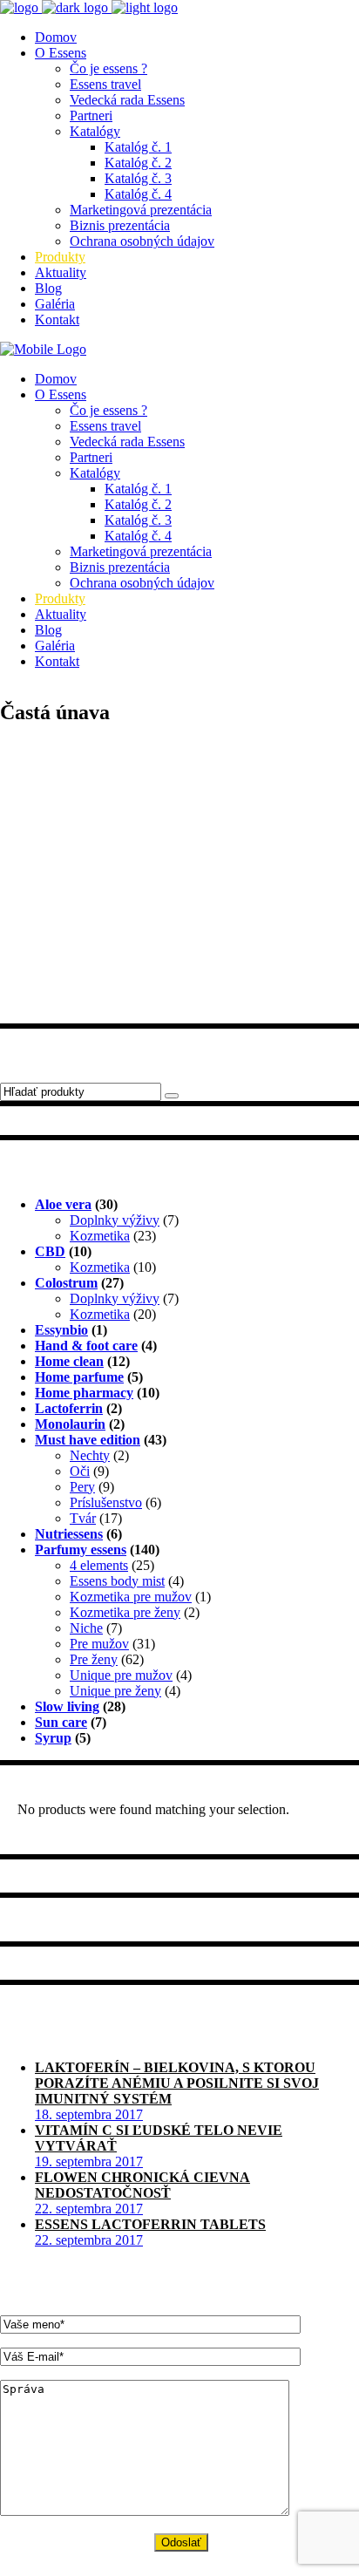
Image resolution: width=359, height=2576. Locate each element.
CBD (50, 1251)
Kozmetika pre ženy (125, 1612)
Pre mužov (99, 1644)
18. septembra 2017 (89, 2114)
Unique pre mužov (121, 1675)
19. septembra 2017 (89, 2161)
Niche (86, 1628)
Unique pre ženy (115, 1691)
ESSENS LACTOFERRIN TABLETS (150, 2224)
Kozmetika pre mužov (131, 1597)
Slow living (67, 1706)
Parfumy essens (81, 1550)
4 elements (99, 1565)
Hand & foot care (86, 1346)
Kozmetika (100, 1236)
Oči (80, 1471)
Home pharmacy (84, 1393)
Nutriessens (69, 1534)
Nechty (90, 1455)
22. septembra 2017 (89, 2209)
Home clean (69, 1361)
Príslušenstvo (106, 1502)
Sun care (61, 1722)
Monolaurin (70, 1424)
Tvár (83, 1518)
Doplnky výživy (115, 1220)
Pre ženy (94, 1659)
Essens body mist (117, 1581)
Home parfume (79, 1377)
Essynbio (61, 1330)
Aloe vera (63, 1204)
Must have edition (88, 1440)
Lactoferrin (69, 1408)
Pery (82, 1487)
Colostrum (66, 1283)
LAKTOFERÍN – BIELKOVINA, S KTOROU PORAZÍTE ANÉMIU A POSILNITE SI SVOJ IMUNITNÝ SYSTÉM (177, 2083)
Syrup (53, 1738)
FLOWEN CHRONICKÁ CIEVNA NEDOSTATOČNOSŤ (142, 2185)
